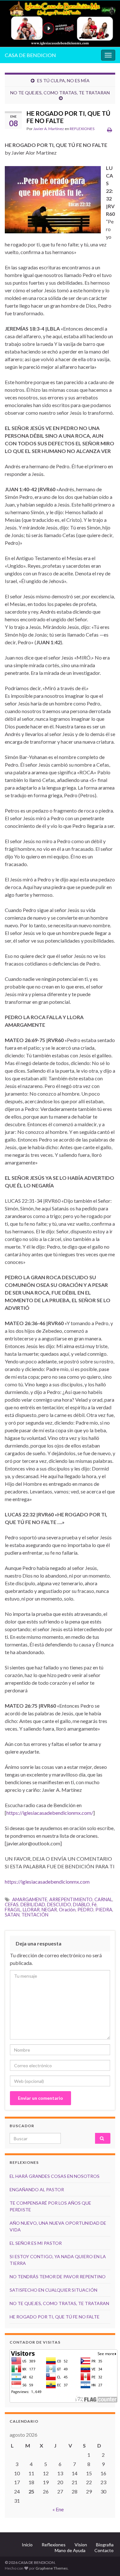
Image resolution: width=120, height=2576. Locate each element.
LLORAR (31, 1910)
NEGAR (49, 1910)
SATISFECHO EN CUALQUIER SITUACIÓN (53, 2290)
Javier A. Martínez (49, 129)
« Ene (58, 2509)
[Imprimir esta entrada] (110, 130)
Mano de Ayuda (70, 2550)
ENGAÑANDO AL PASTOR (37, 2189)
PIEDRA (104, 1910)
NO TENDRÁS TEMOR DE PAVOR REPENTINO (58, 2277)
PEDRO (85, 1910)
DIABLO (81, 1905)
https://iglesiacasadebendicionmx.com (47, 1882)
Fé (94, 1905)
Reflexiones (54, 2545)
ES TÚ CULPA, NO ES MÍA (63, 80)
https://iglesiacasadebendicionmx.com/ (50, 1813)
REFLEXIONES (82, 129)
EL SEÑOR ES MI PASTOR (36, 2243)
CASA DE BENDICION (30, 55)
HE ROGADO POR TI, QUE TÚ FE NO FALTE (55, 2317)
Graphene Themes (52, 2568)
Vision (81, 2545)
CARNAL (103, 1899)
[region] (60, 24)
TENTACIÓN (35, 1915)
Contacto (104, 2550)
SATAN (12, 1915)
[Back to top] (106, 2562)
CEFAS (12, 1905)
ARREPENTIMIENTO (71, 1899)
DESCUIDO (59, 1905)
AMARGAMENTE (30, 1899)
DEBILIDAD (33, 1905)
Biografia (105, 2545)
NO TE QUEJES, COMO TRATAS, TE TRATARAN (60, 93)
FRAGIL (13, 1910)
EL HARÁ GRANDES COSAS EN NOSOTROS (55, 2176)
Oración (67, 1910)
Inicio (27, 2545)
